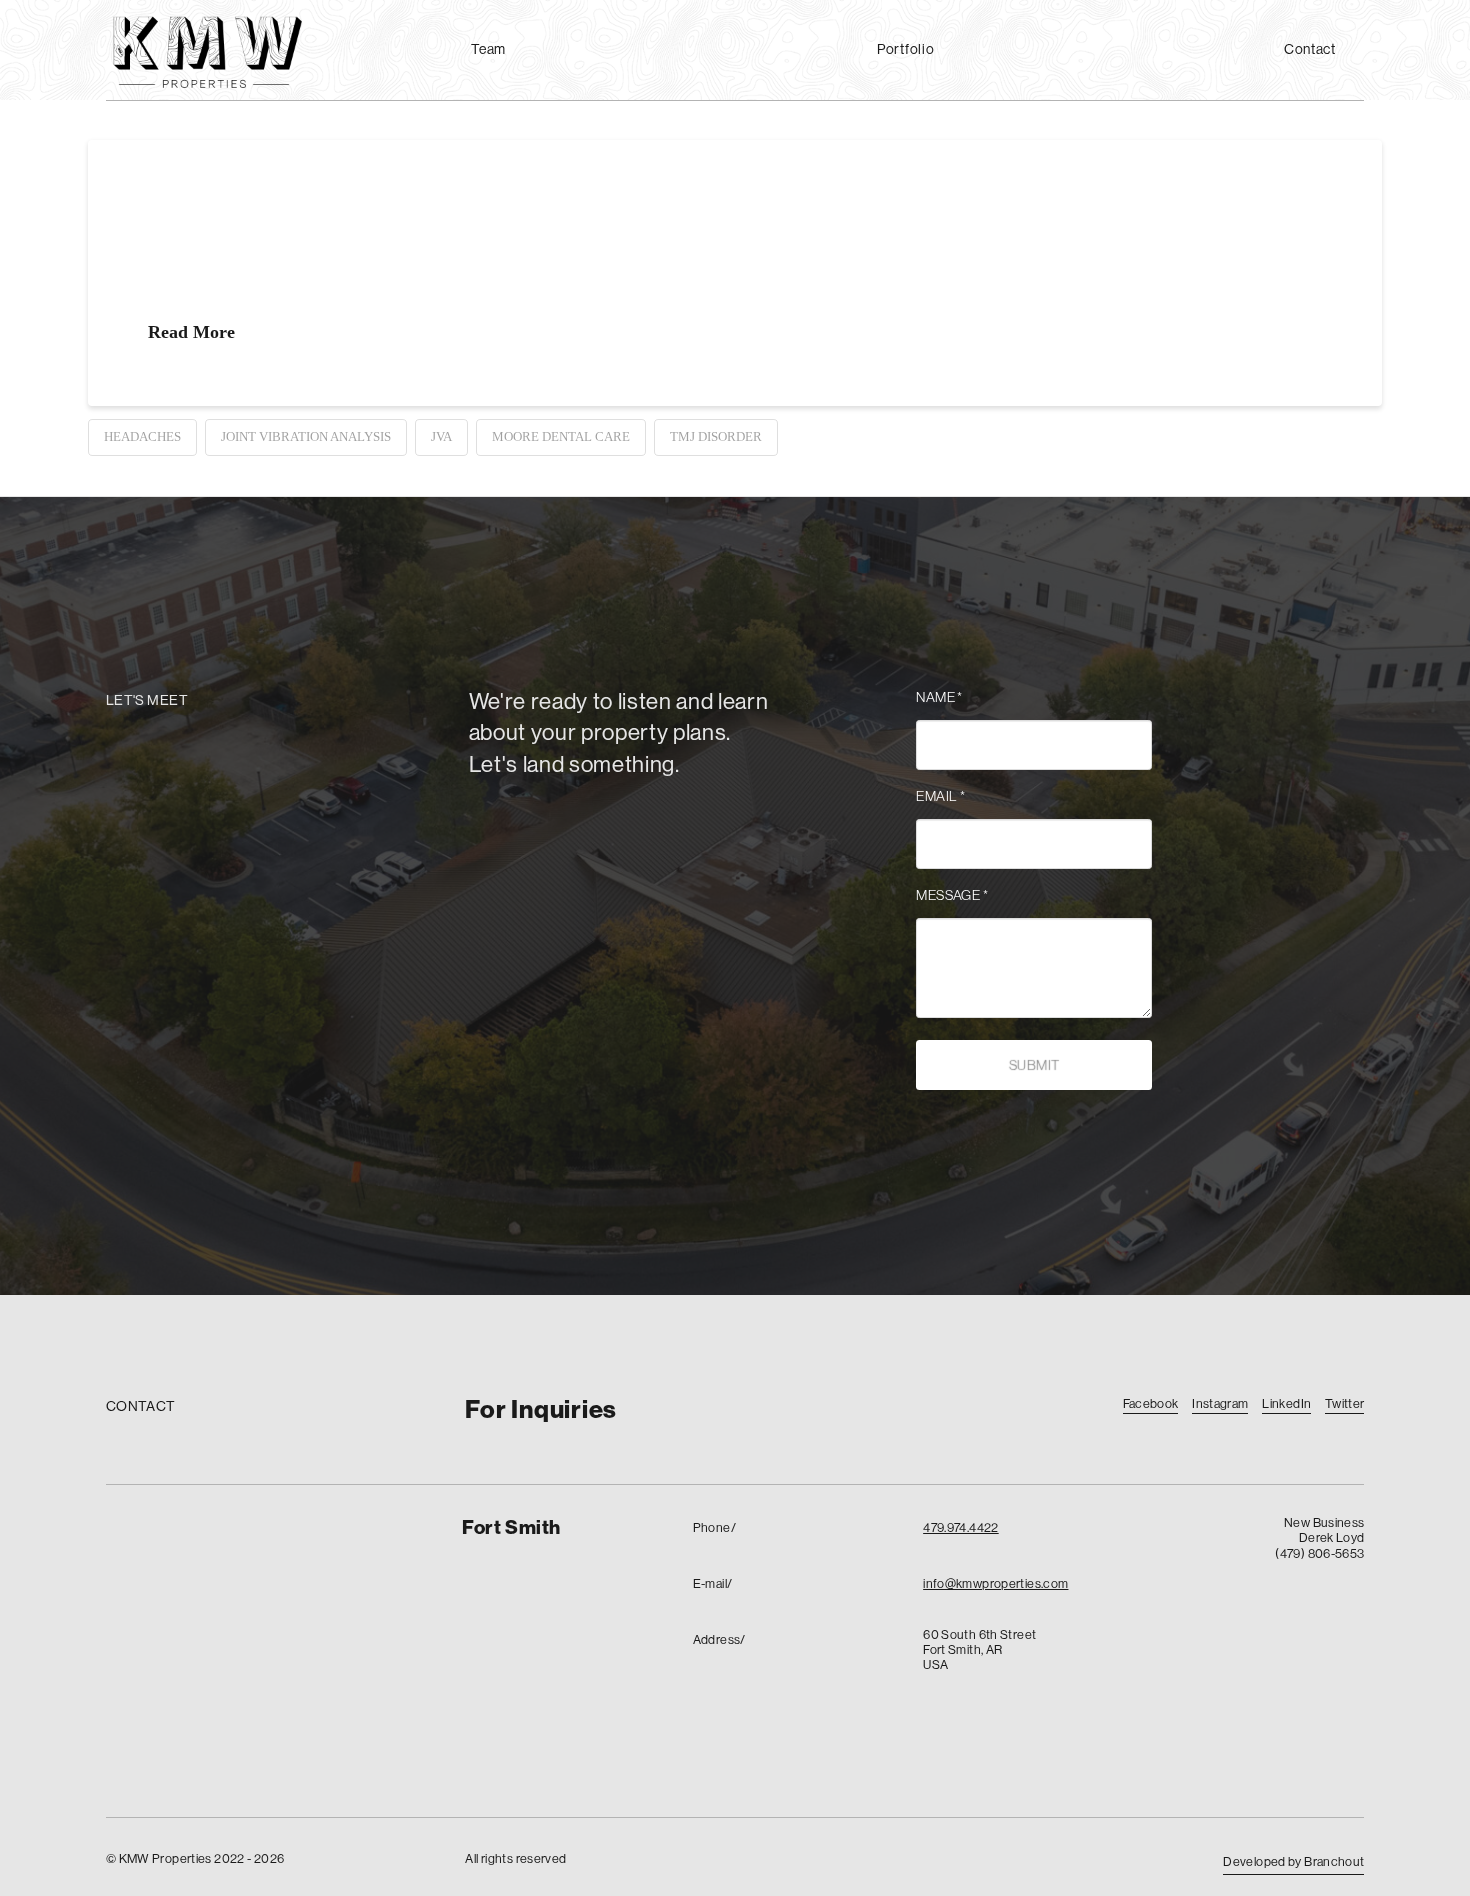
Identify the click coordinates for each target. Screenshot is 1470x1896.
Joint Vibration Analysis (306, 436)
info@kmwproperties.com (995, 1583)
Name (939, 697)
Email (940, 796)
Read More (191, 332)
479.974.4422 (961, 1527)
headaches (142, 436)
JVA (441, 436)
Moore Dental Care (561, 436)
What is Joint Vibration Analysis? (403, 217)
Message (952, 895)
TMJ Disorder (716, 436)
